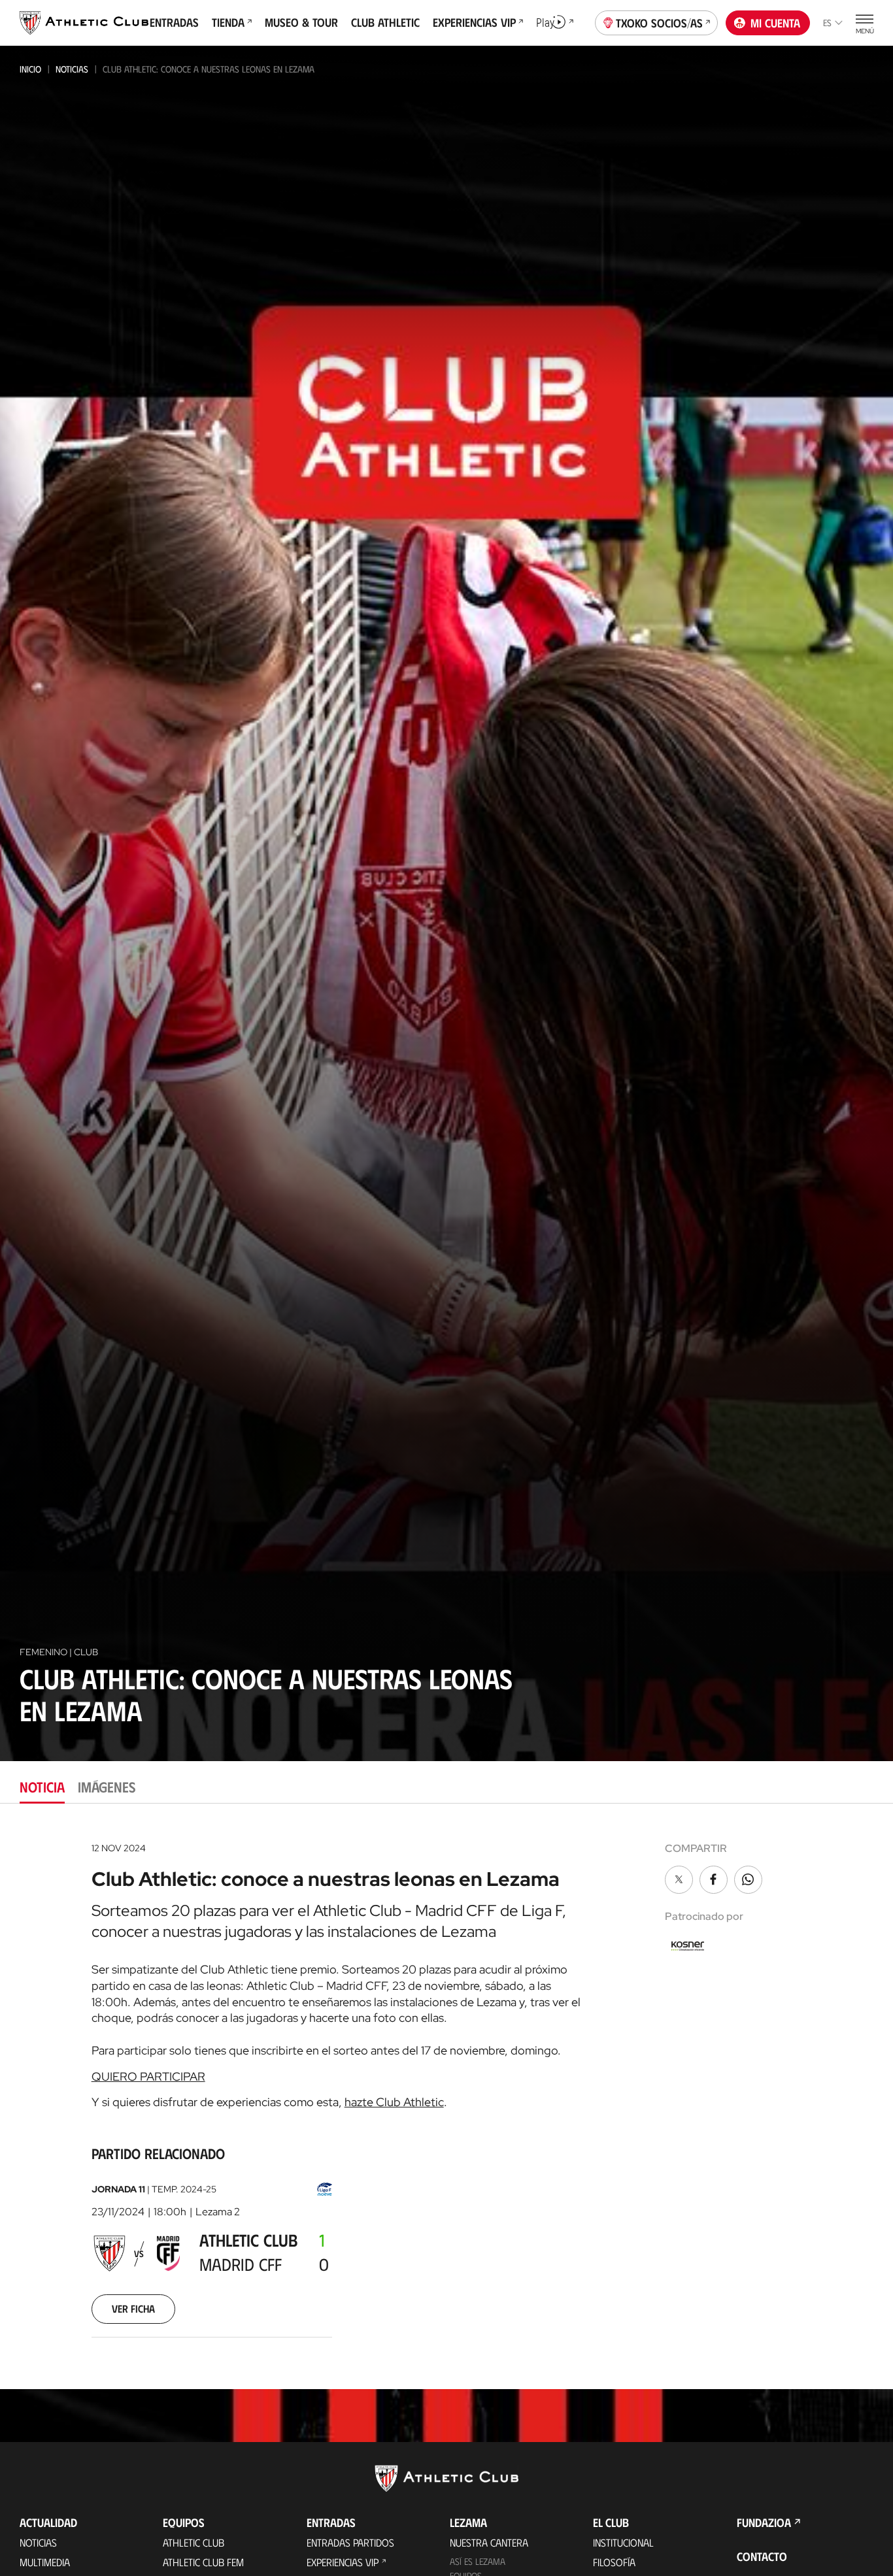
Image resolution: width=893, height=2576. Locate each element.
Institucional (623, 2542)
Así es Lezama (478, 2561)
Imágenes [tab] (107, 1786)
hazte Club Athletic (394, 2102)
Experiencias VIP (343, 2562)
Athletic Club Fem (203, 2562)
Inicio (30, 69)
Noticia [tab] (42, 1786)
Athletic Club (194, 2542)
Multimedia (45, 2562)
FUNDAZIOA (764, 2522)
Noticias (72, 69)
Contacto (762, 2556)
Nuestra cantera (489, 2542)
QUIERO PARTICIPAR (148, 2076)
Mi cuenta (775, 23)
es (827, 23)
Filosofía (614, 2562)
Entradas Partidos (350, 2542)
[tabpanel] (446, 2096)
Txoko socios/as (659, 23)
